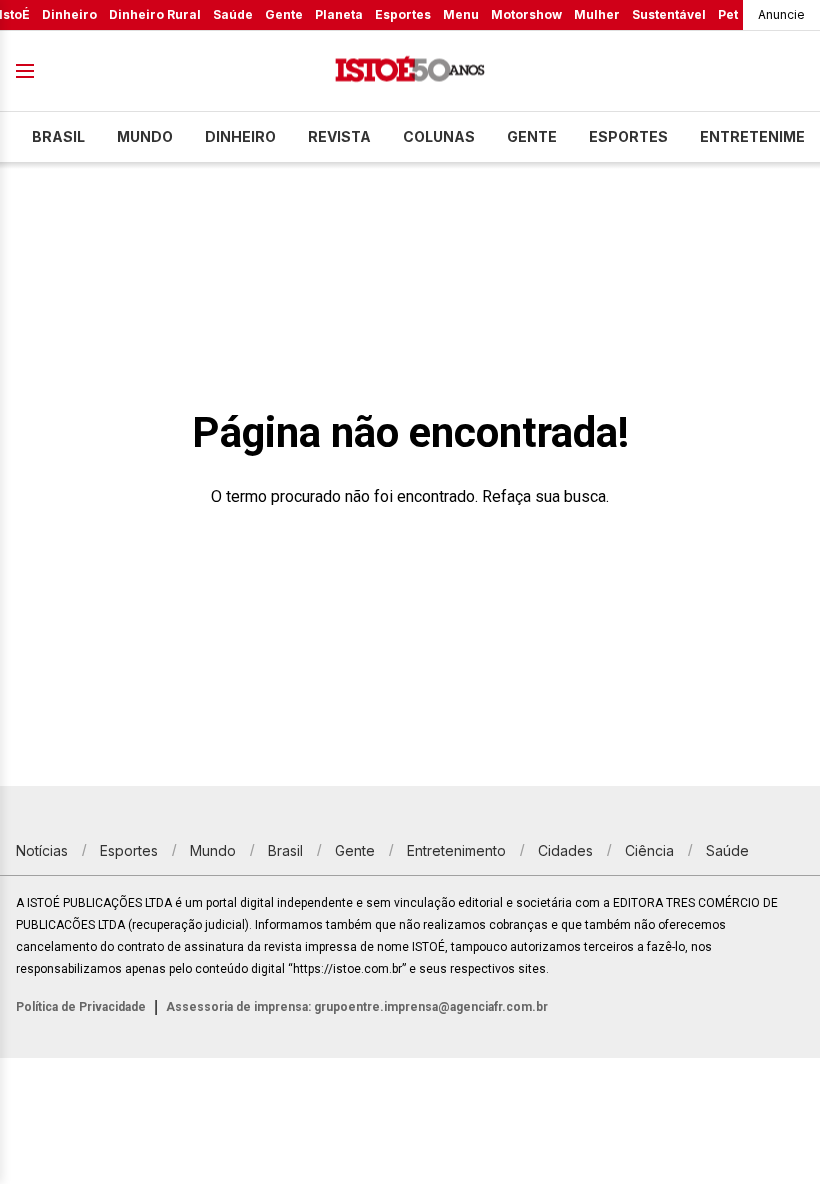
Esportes (403, 14)
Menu (461, 14)
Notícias (42, 850)
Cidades (565, 850)
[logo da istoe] (410, 71)
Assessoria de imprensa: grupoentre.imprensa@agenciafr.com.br (357, 1007)
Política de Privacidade (81, 1007)
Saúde (233, 14)
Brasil (58, 136)
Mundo (145, 136)
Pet (728, 14)
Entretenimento (456, 850)
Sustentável (669, 14)
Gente (284, 14)
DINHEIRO (240, 136)
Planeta (339, 14)
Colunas (439, 136)
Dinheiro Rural (155, 14)
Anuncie (781, 14)
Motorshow (526, 14)
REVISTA (339, 136)
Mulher (597, 14)
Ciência (649, 850)
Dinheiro (69, 14)
